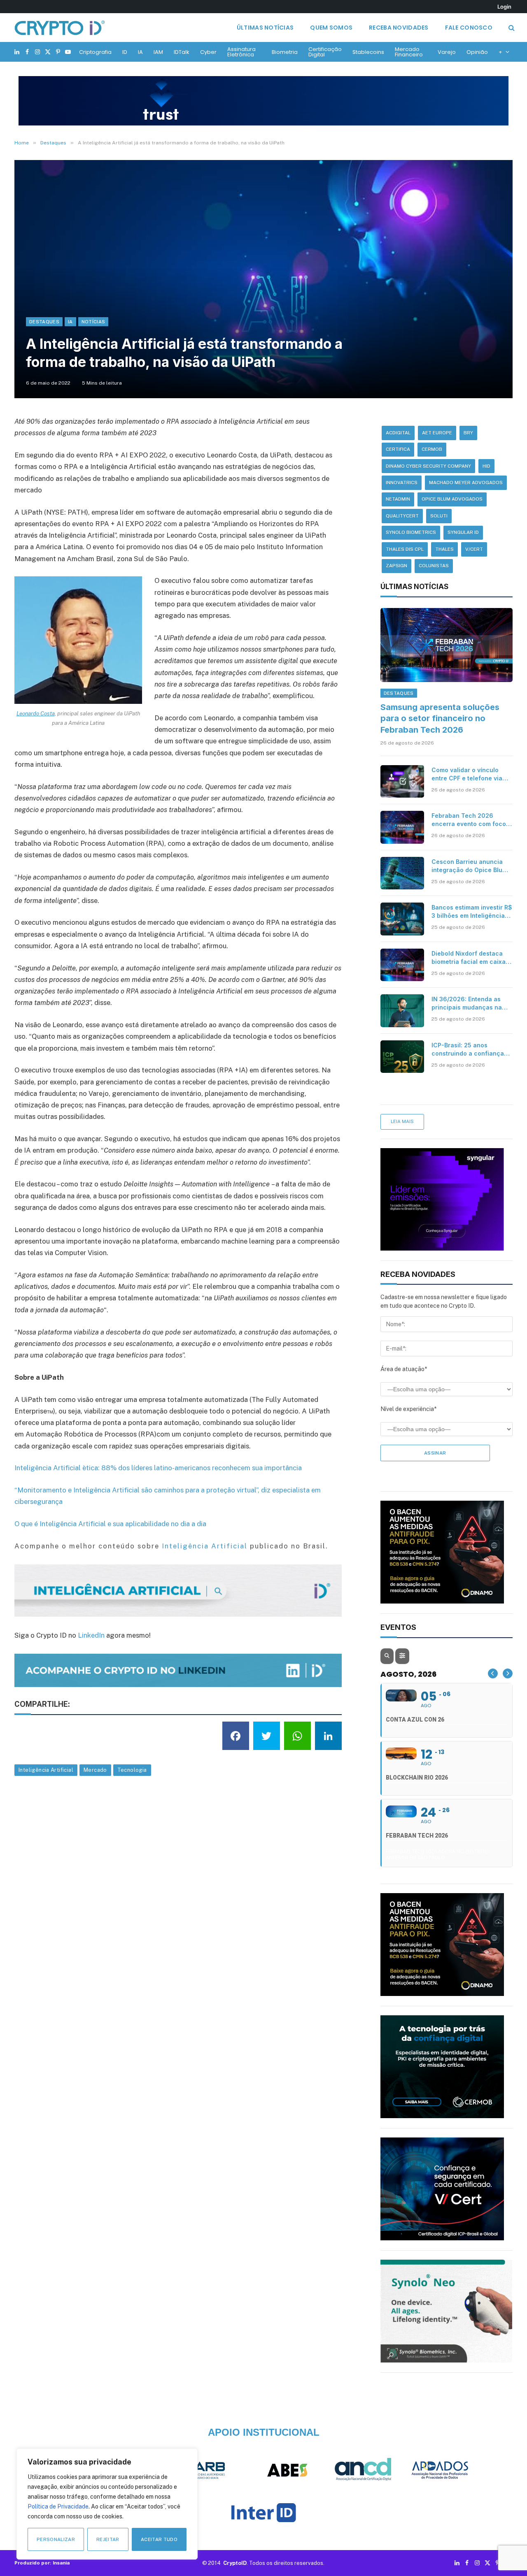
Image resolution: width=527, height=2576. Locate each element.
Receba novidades (399, 28)
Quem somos (331, 28)
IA (140, 52)
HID (486, 466)
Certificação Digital (325, 52)
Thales (444, 549)
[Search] (511, 28)
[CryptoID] (60, 28)
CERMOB (432, 449)
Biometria (285, 52)
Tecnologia (132, 1770)
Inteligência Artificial (205, 1546)
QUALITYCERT (402, 516)
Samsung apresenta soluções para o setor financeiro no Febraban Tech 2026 (440, 718)
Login (504, 7)
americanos (192, 1468)
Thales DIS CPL (405, 549)
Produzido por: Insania (42, 2563)
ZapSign (396, 566)
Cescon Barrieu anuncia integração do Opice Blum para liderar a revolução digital (469, 866)
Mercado (95, 1770)
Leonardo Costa (36, 713)
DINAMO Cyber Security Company (428, 466)
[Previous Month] (493, 1673)
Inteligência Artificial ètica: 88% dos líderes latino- (94, 1468)
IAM (158, 52)
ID (125, 52)
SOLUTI (439, 516)
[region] (107, 2504)
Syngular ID (463, 532)
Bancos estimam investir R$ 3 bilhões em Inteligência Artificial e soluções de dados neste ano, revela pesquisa (472, 912)
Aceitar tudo (159, 2539)
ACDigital (398, 433)
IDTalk (182, 52)
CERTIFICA (398, 449)
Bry (468, 433)
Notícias (93, 322)
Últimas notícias (265, 28)
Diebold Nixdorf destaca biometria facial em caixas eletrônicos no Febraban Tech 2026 (470, 958)
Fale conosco (469, 28)
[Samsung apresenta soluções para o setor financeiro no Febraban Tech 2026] (447, 645)
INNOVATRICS (402, 483)
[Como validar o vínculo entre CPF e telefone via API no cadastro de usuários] (402, 782)
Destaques (44, 322)
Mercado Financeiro (409, 52)
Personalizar (56, 2539)
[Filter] (402, 1656)
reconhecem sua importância (256, 1468)
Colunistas (434, 566)
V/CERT (474, 549)
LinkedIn (91, 1635)
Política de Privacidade (58, 2506)
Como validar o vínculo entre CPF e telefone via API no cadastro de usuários (467, 774)
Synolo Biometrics (411, 532)
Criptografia (95, 52)
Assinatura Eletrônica (241, 52)
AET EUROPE (437, 433)
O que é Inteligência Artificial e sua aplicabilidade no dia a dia (110, 1524)
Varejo (447, 52)
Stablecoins (368, 52)
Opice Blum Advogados (452, 499)
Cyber (208, 52)
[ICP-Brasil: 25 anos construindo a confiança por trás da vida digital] (402, 1057)
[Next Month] (508, 1673)
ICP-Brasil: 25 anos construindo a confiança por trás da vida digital (468, 1050)
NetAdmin (398, 499)
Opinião (477, 52)
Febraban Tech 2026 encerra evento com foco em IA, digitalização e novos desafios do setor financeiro (469, 820)
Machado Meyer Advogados (466, 483)
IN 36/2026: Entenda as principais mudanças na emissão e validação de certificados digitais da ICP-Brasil (467, 1004)
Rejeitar (108, 2539)
